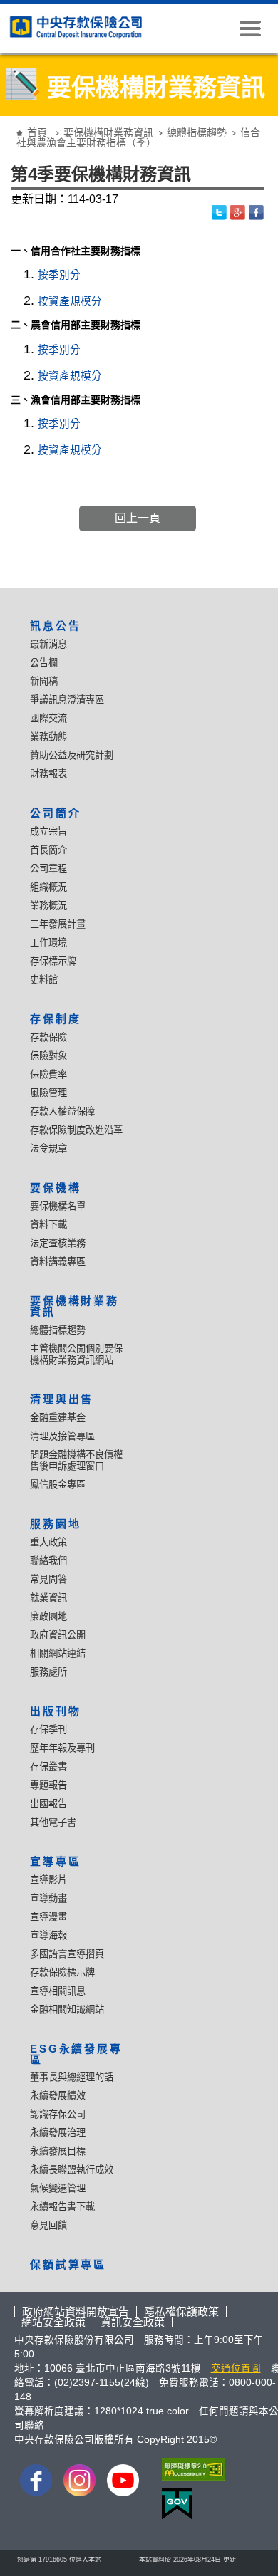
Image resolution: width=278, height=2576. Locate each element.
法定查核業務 (58, 1243)
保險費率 (48, 1074)
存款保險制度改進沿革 (76, 1130)
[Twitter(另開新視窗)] (220, 213)
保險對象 (48, 1056)
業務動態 (48, 737)
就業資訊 (48, 1598)
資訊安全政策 (133, 2322)
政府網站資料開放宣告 (76, 2311)
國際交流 (48, 718)
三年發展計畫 (58, 924)
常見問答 (48, 1579)
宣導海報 (48, 1935)
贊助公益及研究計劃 (72, 755)
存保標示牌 (53, 961)
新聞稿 (44, 681)
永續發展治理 (58, 2133)
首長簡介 (48, 850)
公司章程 (48, 869)
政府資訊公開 (58, 1635)
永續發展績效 (58, 2096)
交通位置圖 (236, 2368)
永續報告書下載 (62, 2207)
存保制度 (56, 1019)
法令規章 (48, 1148)
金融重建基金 (58, 1418)
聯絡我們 (48, 1561)
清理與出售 (62, 1399)
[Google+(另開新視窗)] (238, 213)
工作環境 (48, 943)
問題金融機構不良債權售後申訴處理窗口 (76, 1460)
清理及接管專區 (62, 1436)
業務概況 (48, 906)
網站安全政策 (53, 2322)
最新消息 (48, 644)
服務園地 (56, 1524)
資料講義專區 (58, 1262)
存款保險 (48, 1037)
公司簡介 (56, 813)
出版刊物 (56, 1711)
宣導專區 (56, 1861)
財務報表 (48, 774)
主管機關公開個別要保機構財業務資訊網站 (76, 1354)
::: (10, 121)
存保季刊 (48, 1730)
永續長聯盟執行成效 (72, 2170)
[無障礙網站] (190, 2470)
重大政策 (48, 1542)
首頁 (37, 132)
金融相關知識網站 (67, 2009)
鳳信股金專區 (58, 1485)
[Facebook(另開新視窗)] (257, 213)
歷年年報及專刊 (62, 1748)
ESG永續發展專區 (77, 2054)
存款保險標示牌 (62, 1972)
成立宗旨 (48, 831)
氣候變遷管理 (58, 2188)
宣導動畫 (48, 1898)
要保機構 (56, 1188)
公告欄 (44, 663)
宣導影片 (48, 1880)
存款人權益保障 (62, 1111)
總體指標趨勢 (197, 132)
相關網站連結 (58, 1653)
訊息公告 (56, 626)
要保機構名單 (58, 1206)
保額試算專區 (68, 2264)
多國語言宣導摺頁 (67, 1954)
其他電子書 (53, 1822)
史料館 (44, 980)
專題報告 (48, 1785)
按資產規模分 (70, 301)
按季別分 (59, 275)
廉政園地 (48, 1616)
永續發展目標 (58, 2151)
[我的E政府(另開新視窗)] (190, 2504)
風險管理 (48, 1093)
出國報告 (48, 1804)
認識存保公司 (58, 2114)
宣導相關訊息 (58, 1991)
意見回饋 (48, 2225)
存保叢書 (48, 1767)
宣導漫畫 (48, 1917)
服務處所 (48, 1672)
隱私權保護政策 (181, 2311)
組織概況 (48, 887)
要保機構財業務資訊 (108, 132)
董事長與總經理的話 (72, 2077)
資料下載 (48, 1225)
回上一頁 (138, 518)
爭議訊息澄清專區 (67, 700)
